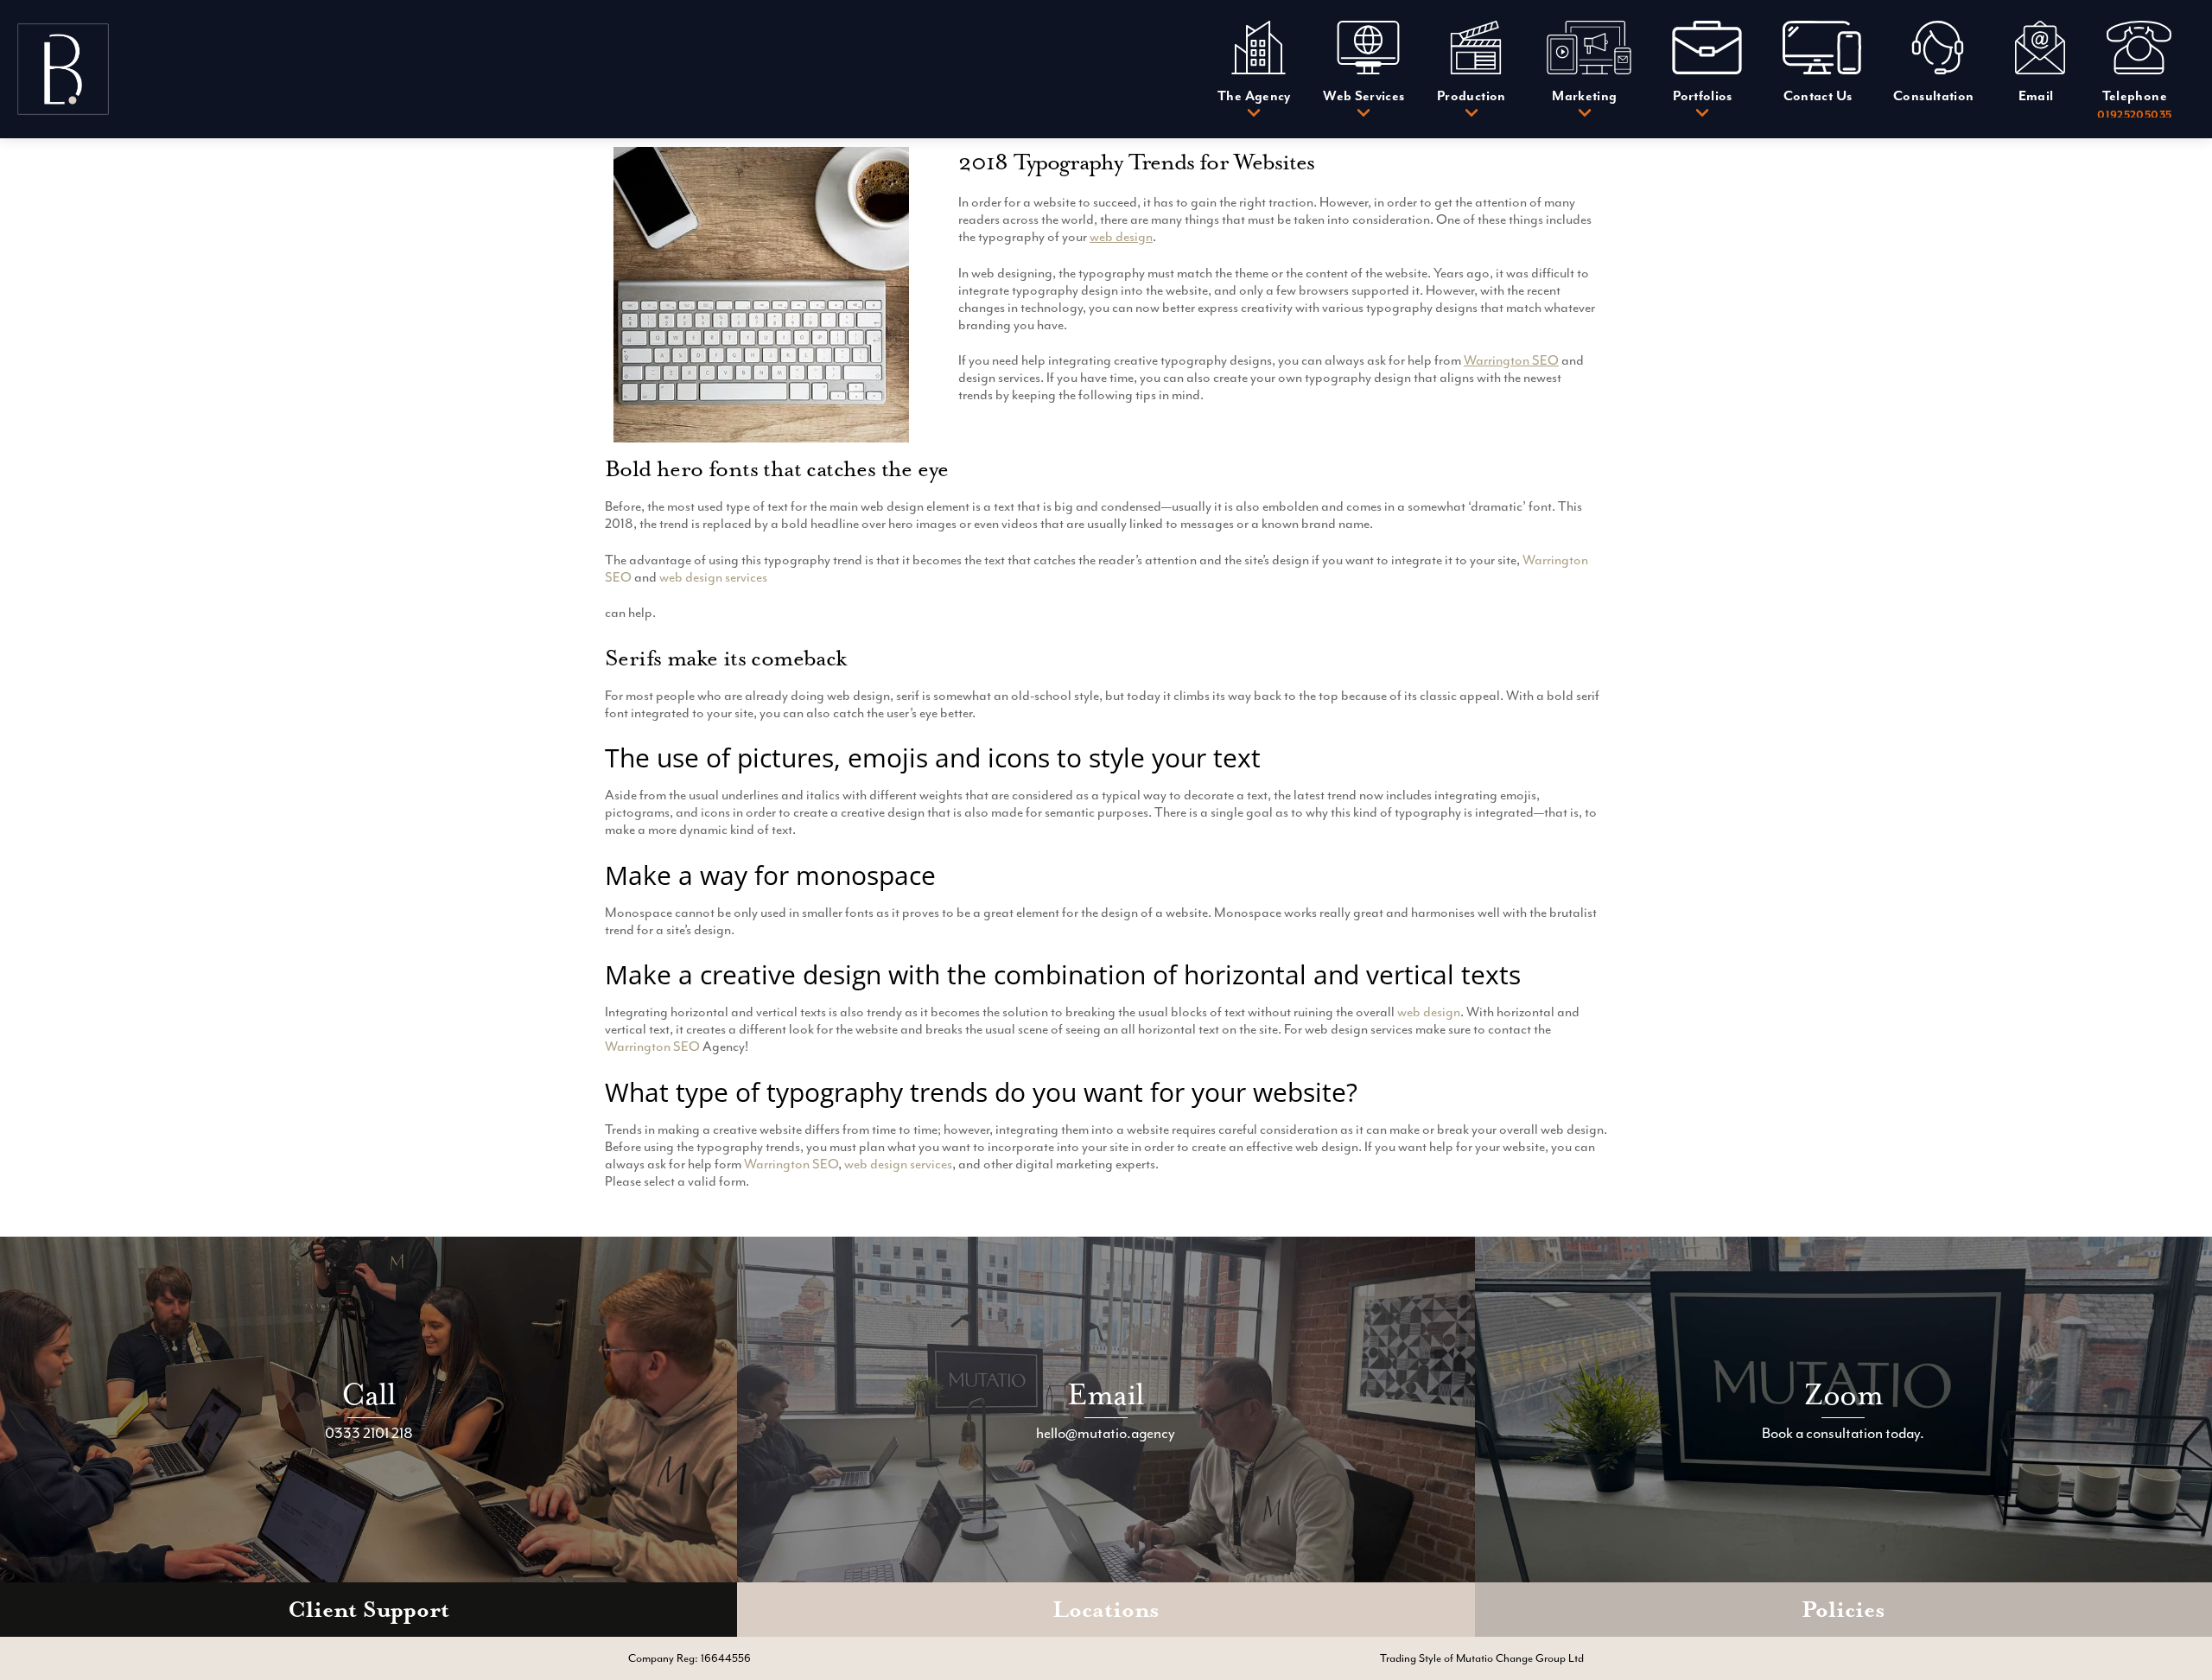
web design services (713, 577)
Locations (1106, 1610)
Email (1106, 1394)
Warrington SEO (1511, 360)
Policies (1843, 1610)
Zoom (1843, 1394)
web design (1121, 237)
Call (369, 1394)
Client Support (369, 1610)
